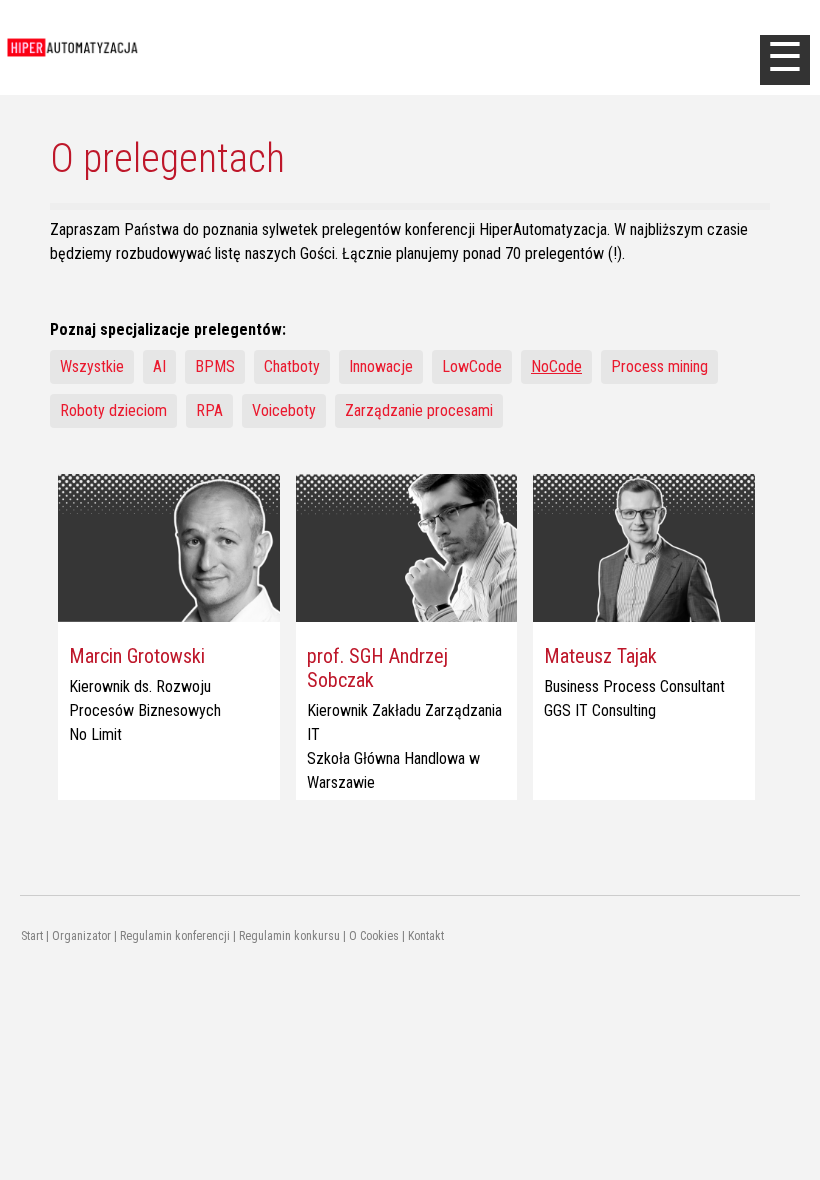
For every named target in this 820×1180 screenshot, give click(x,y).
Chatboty (292, 366)
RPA (209, 410)
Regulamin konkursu (289, 936)
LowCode (472, 366)
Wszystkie (92, 366)
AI (159, 366)
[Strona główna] (164, 47)
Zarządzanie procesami (419, 410)
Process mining (659, 366)
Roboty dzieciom (113, 410)
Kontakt (426, 936)
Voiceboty (284, 410)
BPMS (215, 366)
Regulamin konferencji (175, 936)
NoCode (556, 366)
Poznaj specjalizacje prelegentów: (168, 329)
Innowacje (381, 366)
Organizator (81, 936)
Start (32, 936)
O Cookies (374, 936)
